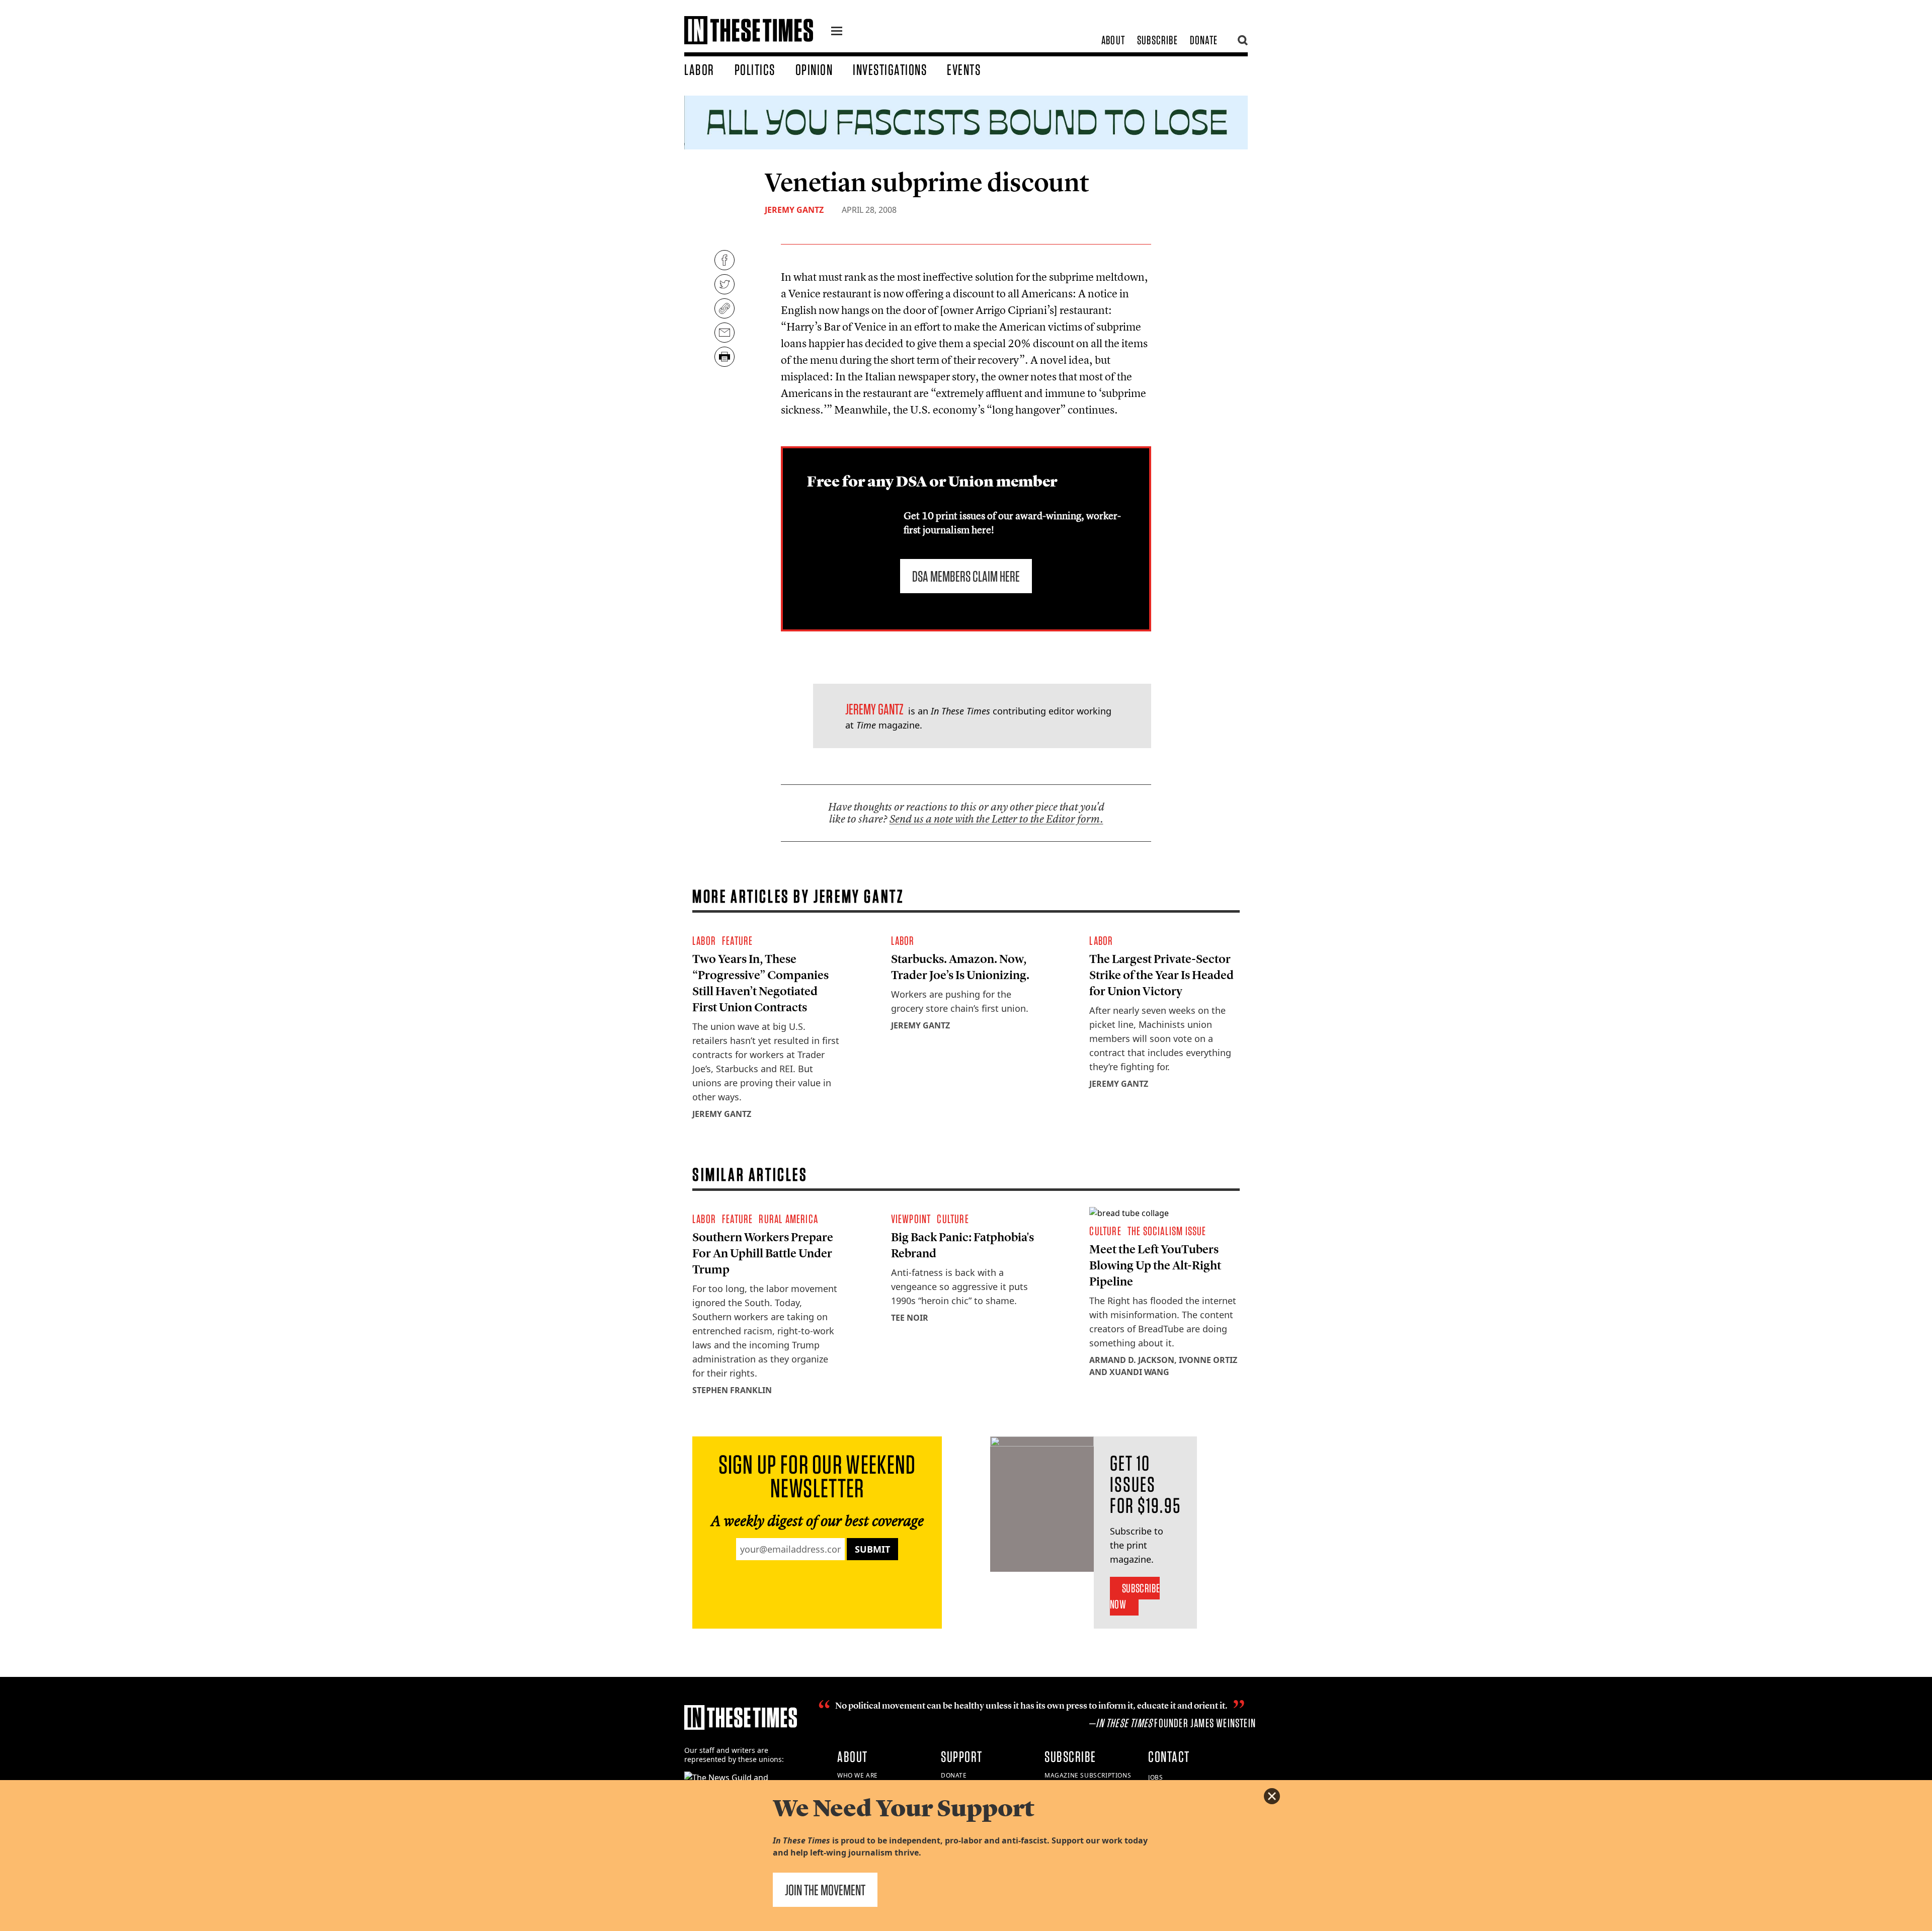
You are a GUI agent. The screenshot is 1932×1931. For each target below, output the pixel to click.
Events (964, 69)
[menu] (837, 32)
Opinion (814, 69)
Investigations (890, 69)
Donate (1204, 40)
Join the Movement (825, 1890)
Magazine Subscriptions (1088, 1775)
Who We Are (858, 1775)
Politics (755, 69)
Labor (699, 69)
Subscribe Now (1135, 1596)
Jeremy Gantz (794, 210)
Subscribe (1157, 40)
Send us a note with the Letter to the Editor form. (996, 819)
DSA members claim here (966, 576)
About (1113, 40)
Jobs (1155, 1777)
